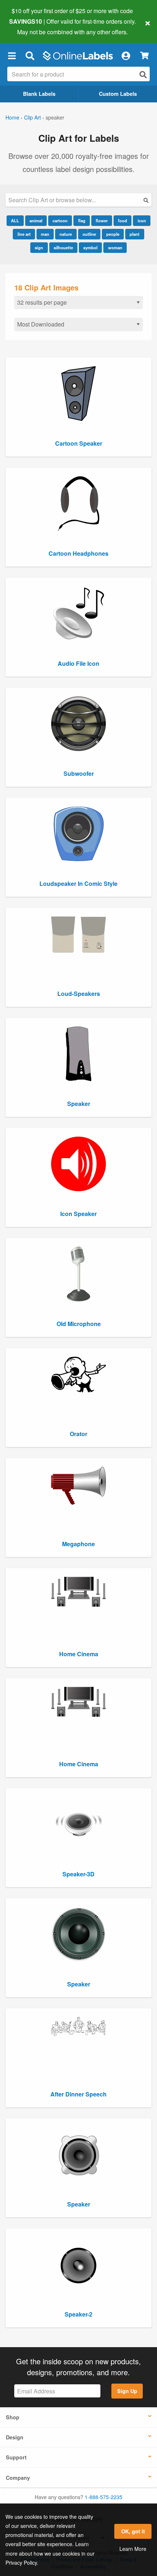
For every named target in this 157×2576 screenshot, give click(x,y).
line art (24, 234)
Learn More (133, 2549)
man (45, 234)
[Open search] (143, 75)
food (122, 220)
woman (115, 247)
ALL (15, 220)
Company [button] (18, 2478)
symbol (90, 247)
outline (89, 234)
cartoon (60, 220)
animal (36, 220)
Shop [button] (13, 2417)
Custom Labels (118, 94)
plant (135, 234)
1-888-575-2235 (104, 2497)
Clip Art (32, 117)
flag (82, 220)
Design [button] (15, 2437)
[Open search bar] (30, 56)
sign (39, 247)
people (113, 234)
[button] (12, 56)
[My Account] (126, 56)
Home (12, 117)
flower (102, 220)
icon (142, 220)
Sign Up (127, 2391)
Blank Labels (39, 94)
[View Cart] (144, 56)
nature (66, 234)
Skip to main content (26, 26)
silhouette (63, 247)
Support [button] (16, 2457)
